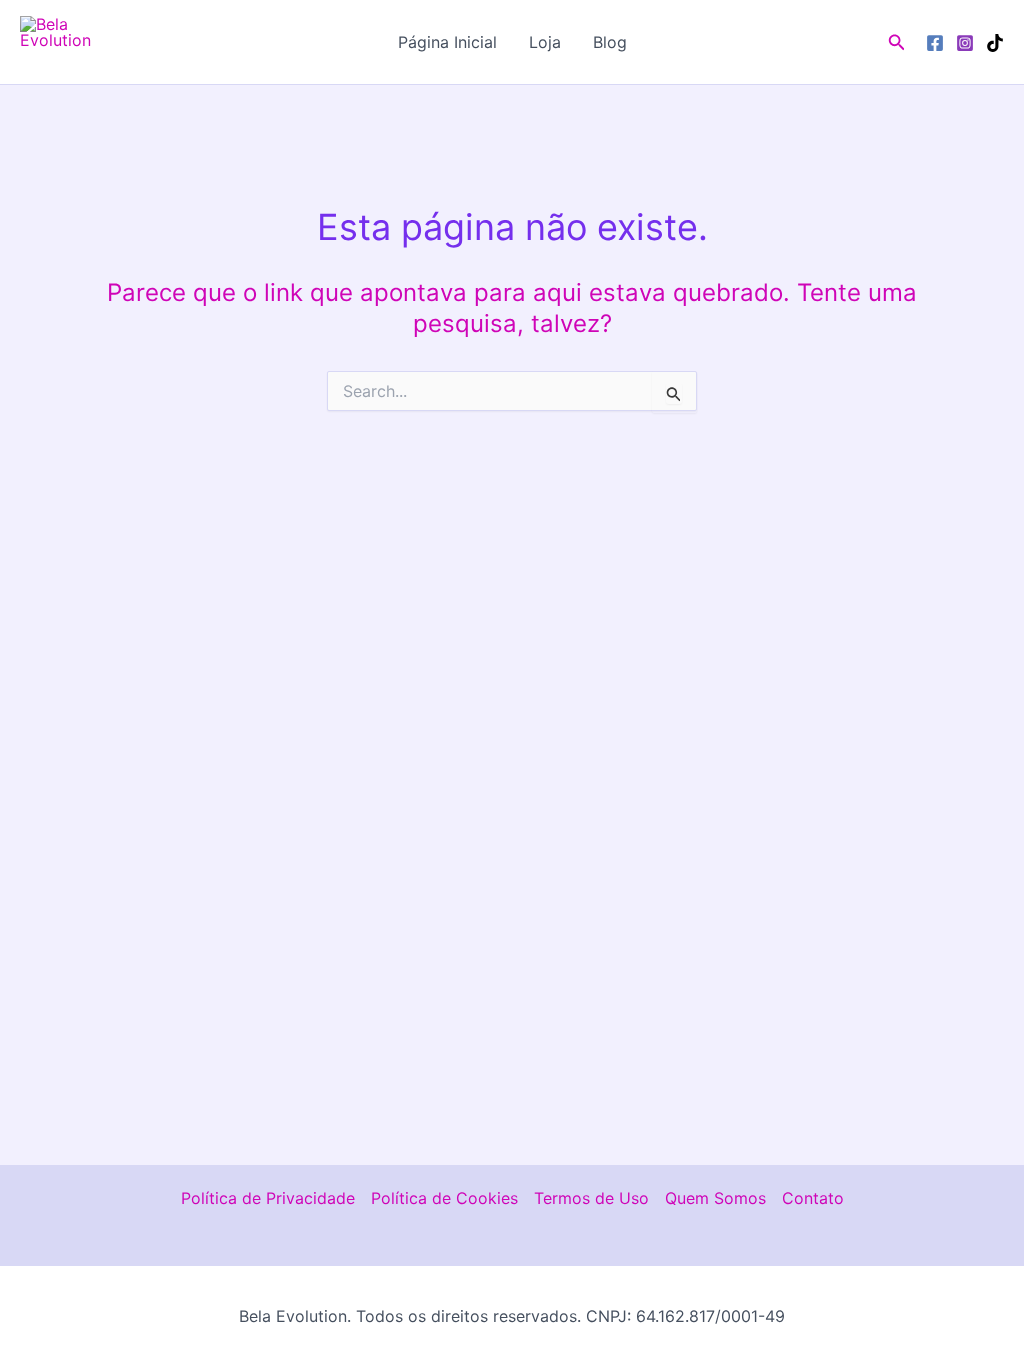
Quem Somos (715, 1198)
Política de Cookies (444, 1198)
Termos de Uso (591, 1198)
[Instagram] (965, 43)
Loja (545, 42)
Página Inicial (447, 42)
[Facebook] (935, 43)
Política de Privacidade (268, 1198)
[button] (897, 42)
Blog (610, 42)
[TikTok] (995, 43)
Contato (813, 1198)
